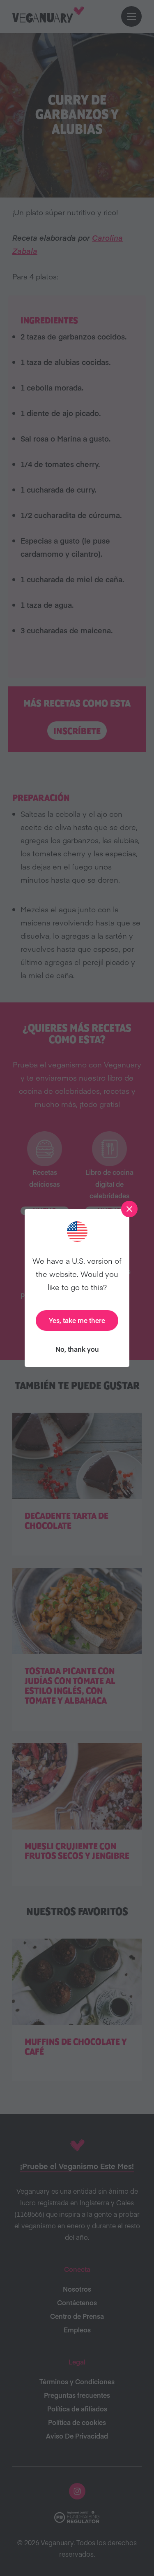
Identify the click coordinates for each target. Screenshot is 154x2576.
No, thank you (77, 1349)
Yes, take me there (77, 1320)
